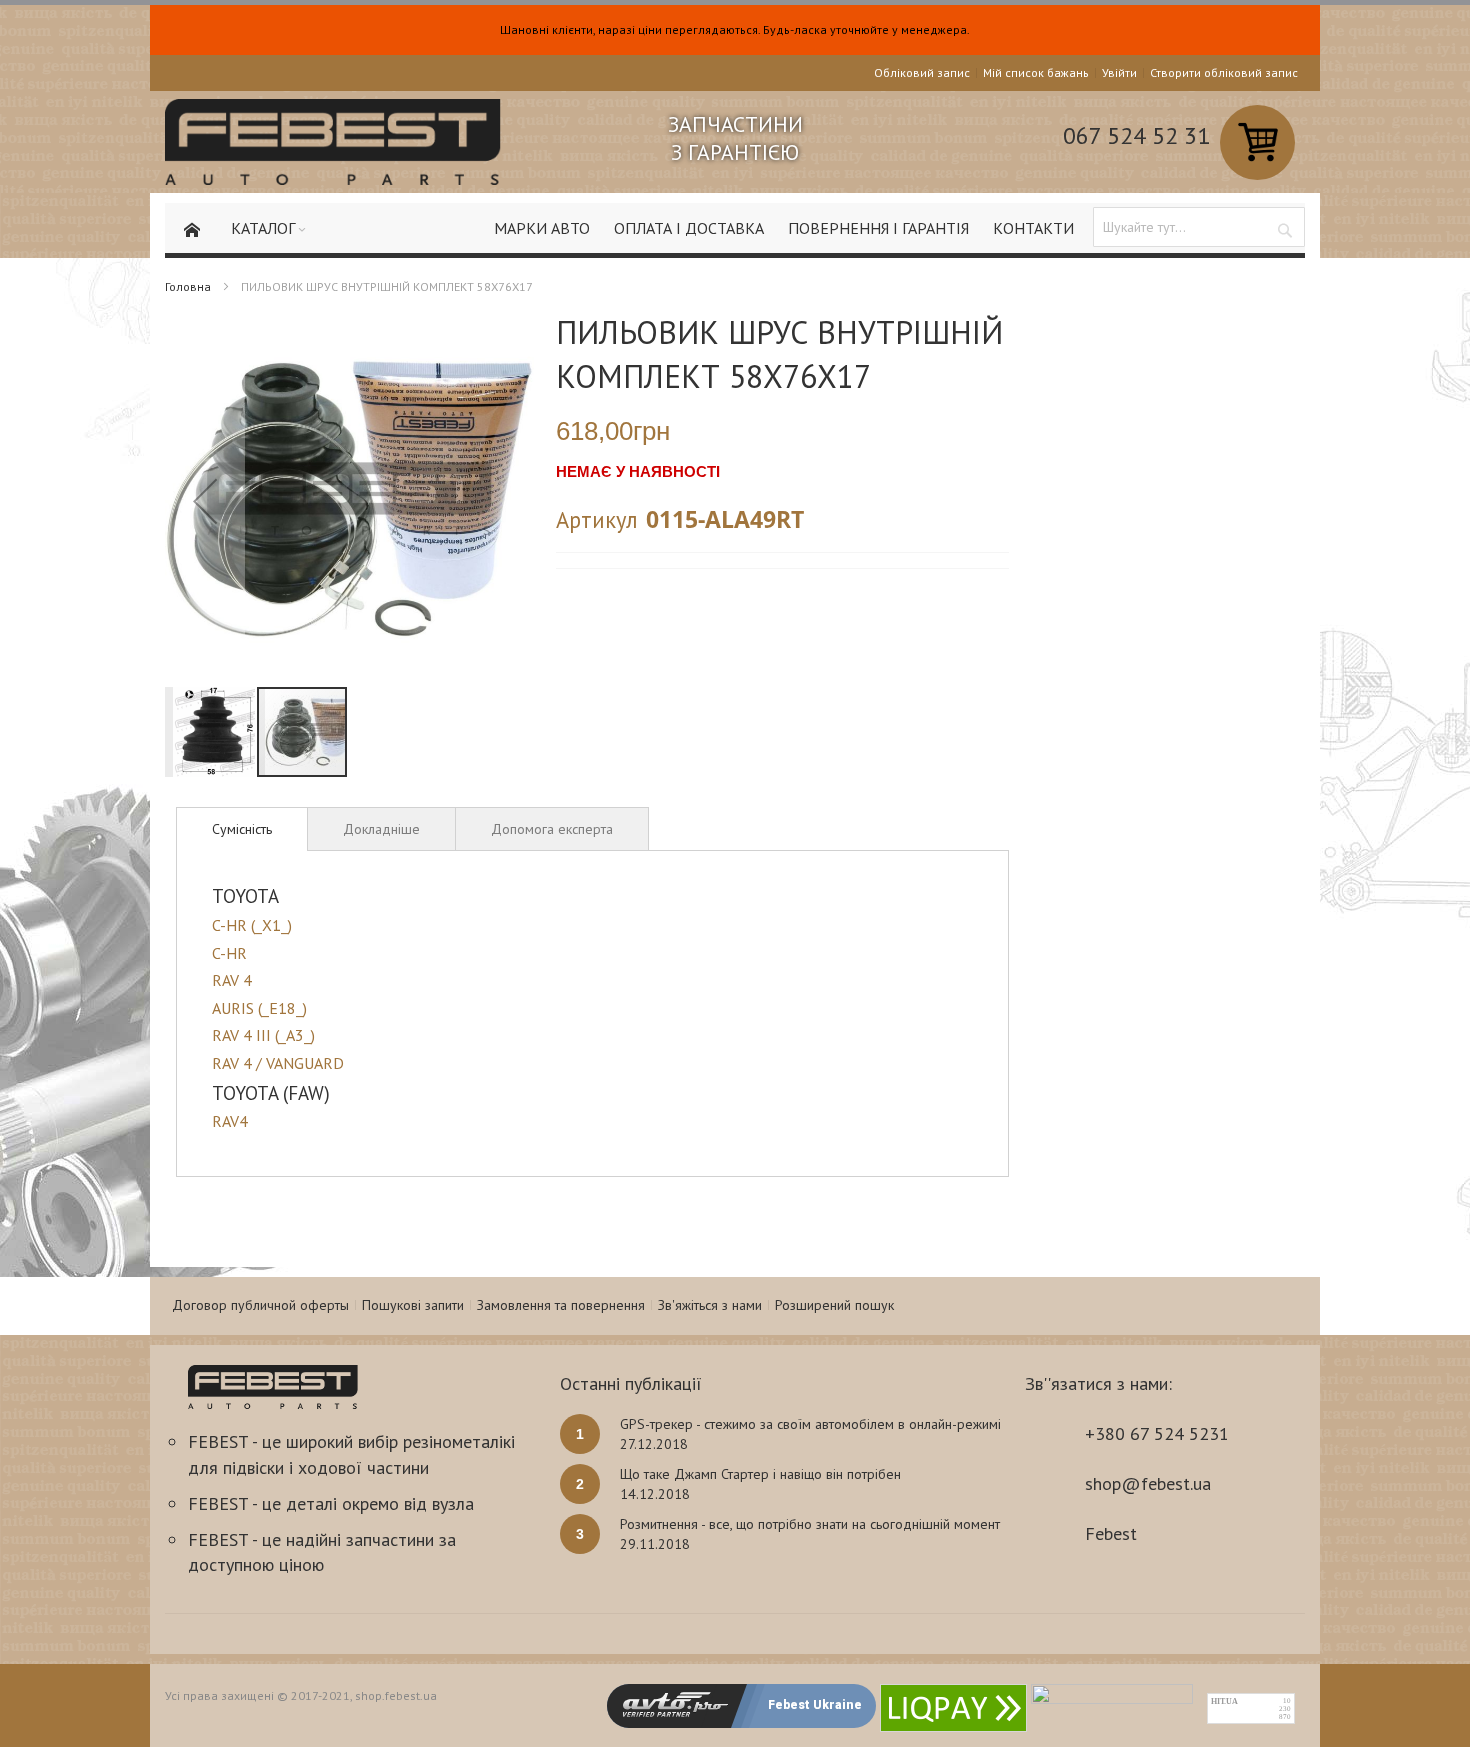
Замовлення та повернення (561, 1305)
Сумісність (242, 829)
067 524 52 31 (1136, 135)
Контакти (1033, 228)
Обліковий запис (922, 72)
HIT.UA (1224, 1701)
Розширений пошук (834, 1305)
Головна (188, 286)
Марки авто (542, 228)
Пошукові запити (413, 1305)
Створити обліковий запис (1224, 72)
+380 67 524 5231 (1157, 1433)
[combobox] (1199, 227)
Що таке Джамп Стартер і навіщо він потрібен (760, 1474)
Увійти (1119, 72)
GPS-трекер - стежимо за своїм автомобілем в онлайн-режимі (810, 1424)
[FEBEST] (333, 142)
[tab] (242, 829)
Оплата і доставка (689, 228)
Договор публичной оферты (260, 1305)
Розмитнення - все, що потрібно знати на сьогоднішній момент (810, 1524)
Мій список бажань (1036, 72)
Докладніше (381, 829)
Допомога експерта (552, 829)
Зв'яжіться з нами (710, 1305)
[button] (205, 500)
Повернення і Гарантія (878, 228)
